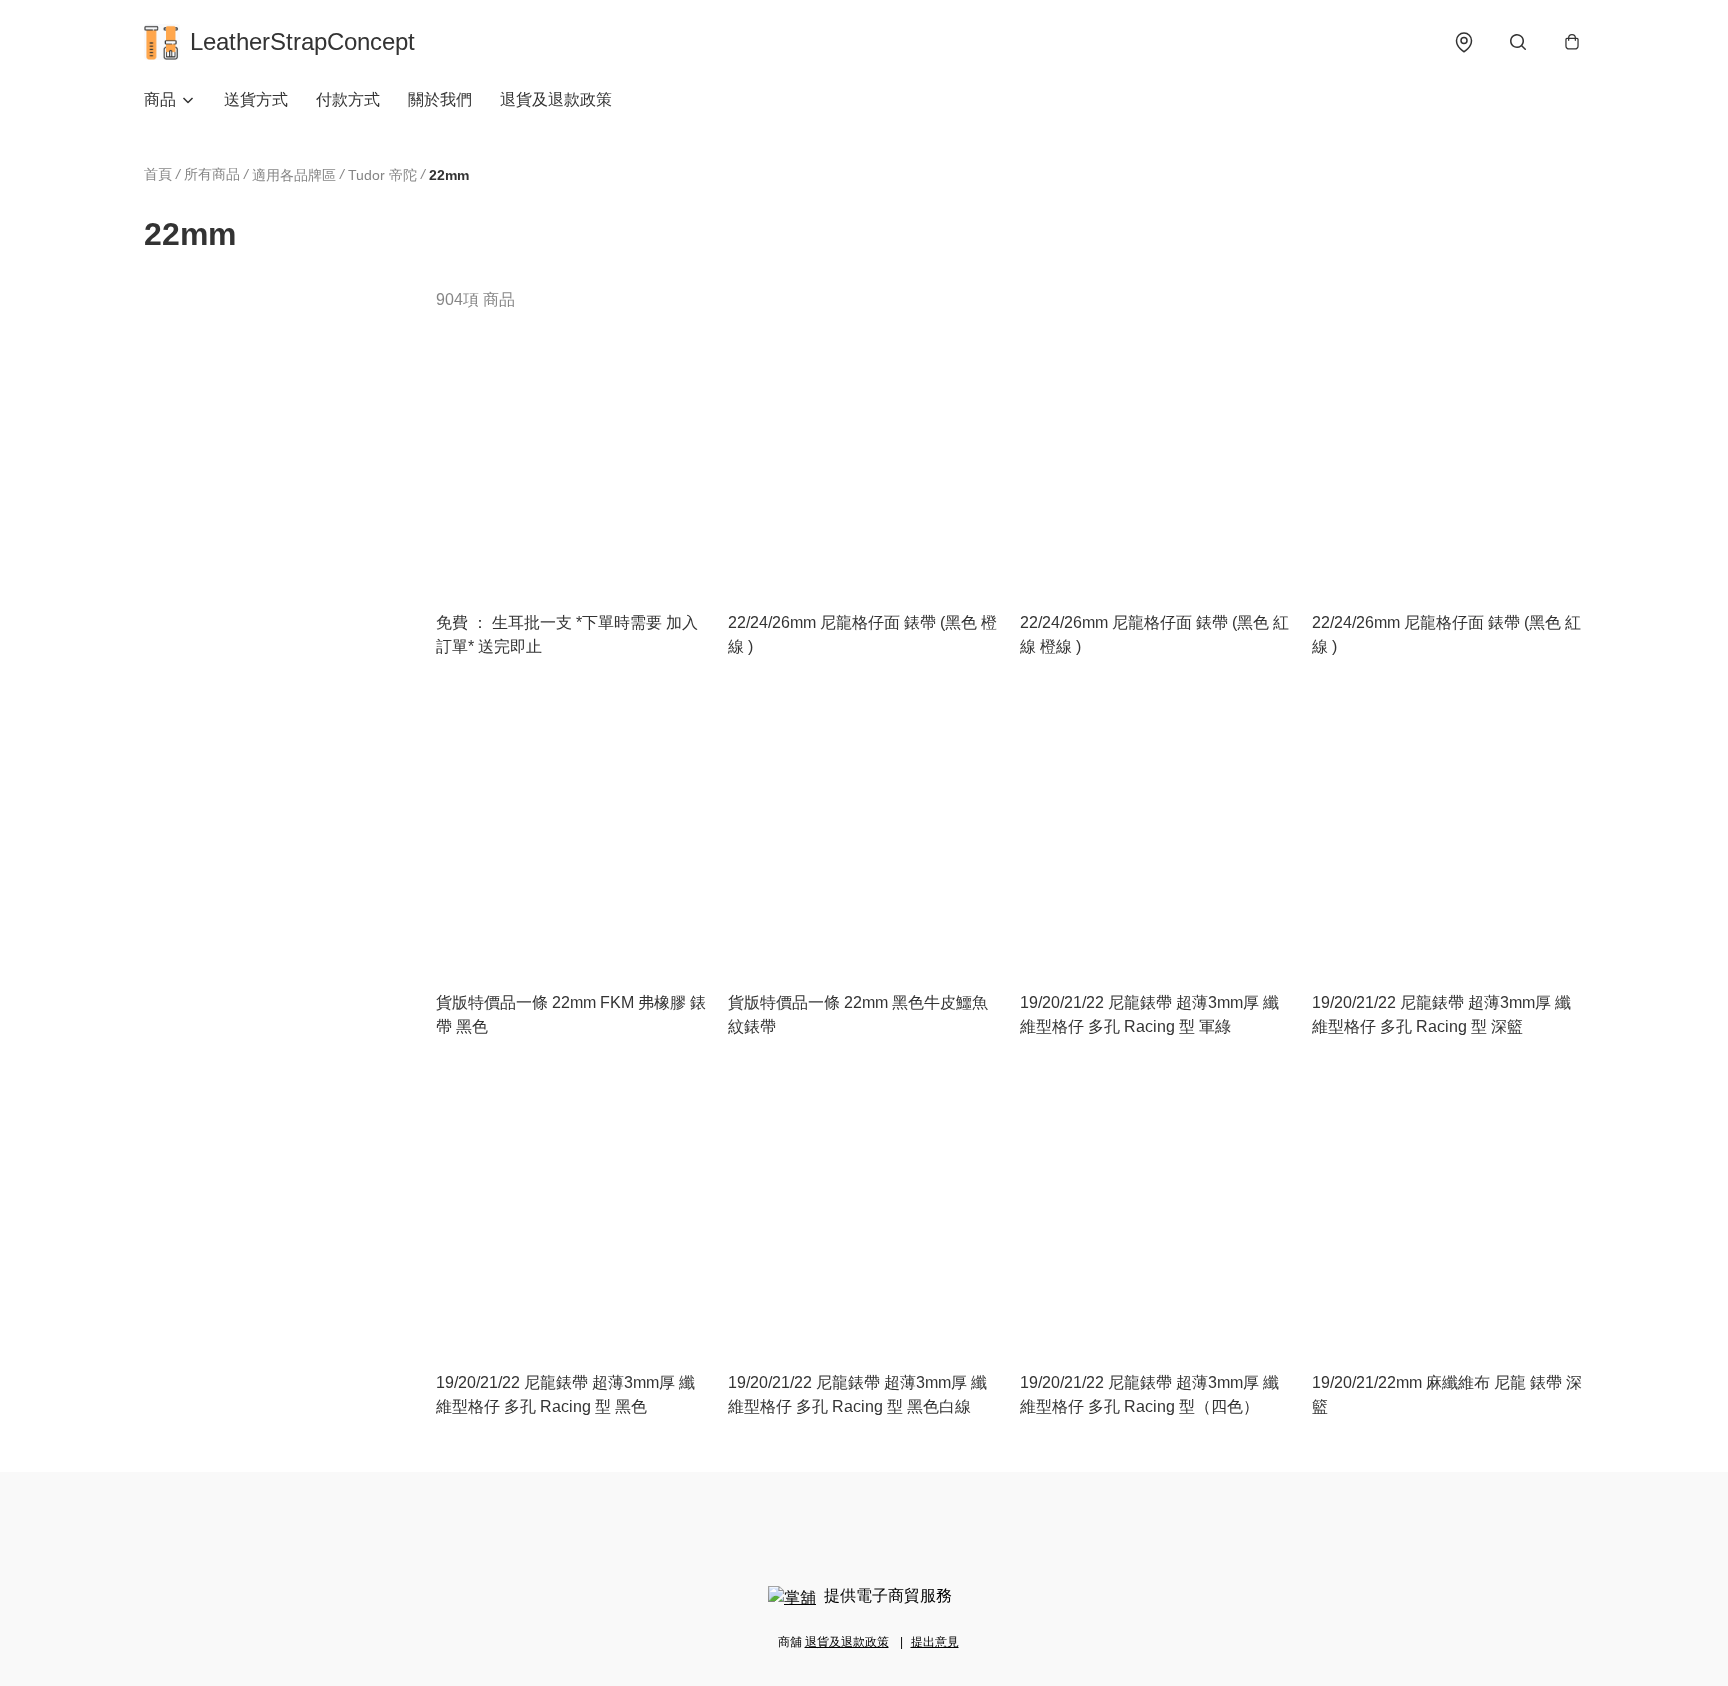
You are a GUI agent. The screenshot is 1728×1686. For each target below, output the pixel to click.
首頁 (158, 174)
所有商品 (212, 174)
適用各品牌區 (294, 175)
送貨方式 (256, 99)
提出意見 (935, 1642)
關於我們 (440, 99)
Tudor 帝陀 (382, 175)
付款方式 (348, 99)
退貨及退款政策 (556, 99)
